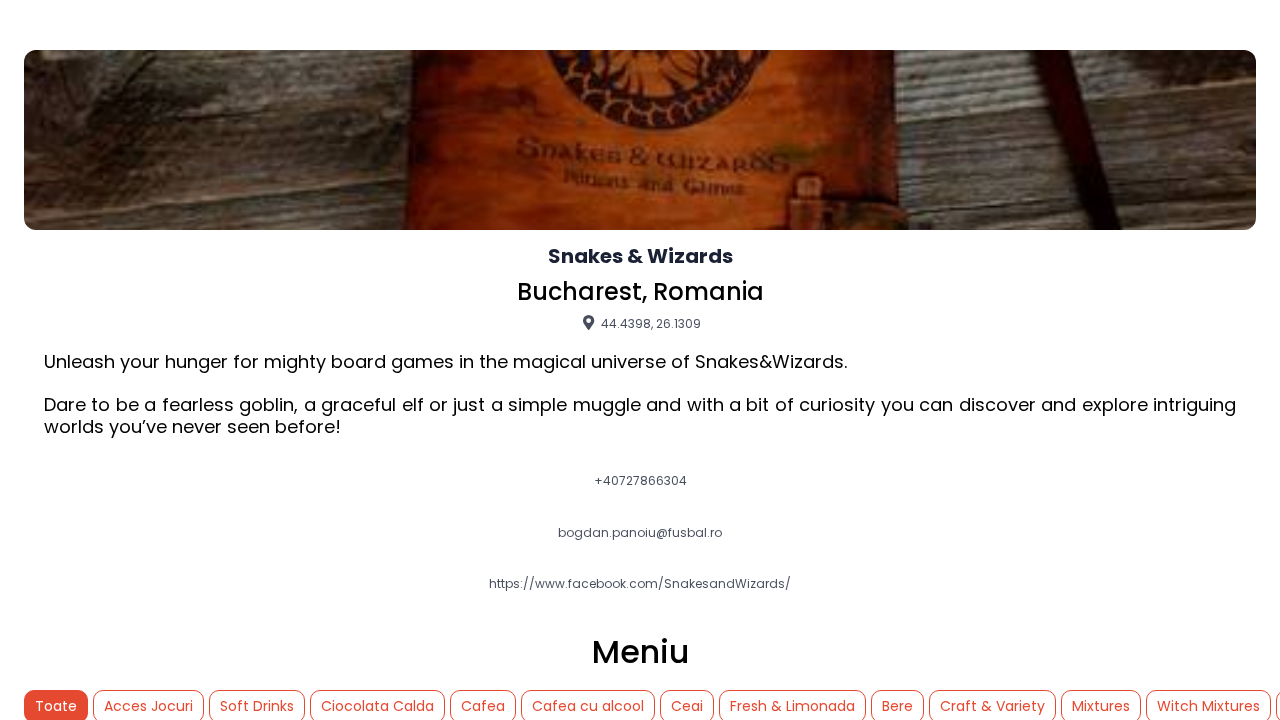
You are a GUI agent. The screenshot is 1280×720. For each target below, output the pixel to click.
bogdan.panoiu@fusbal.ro (640, 533)
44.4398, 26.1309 (649, 323)
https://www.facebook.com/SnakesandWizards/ (640, 584)
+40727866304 (640, 481)
